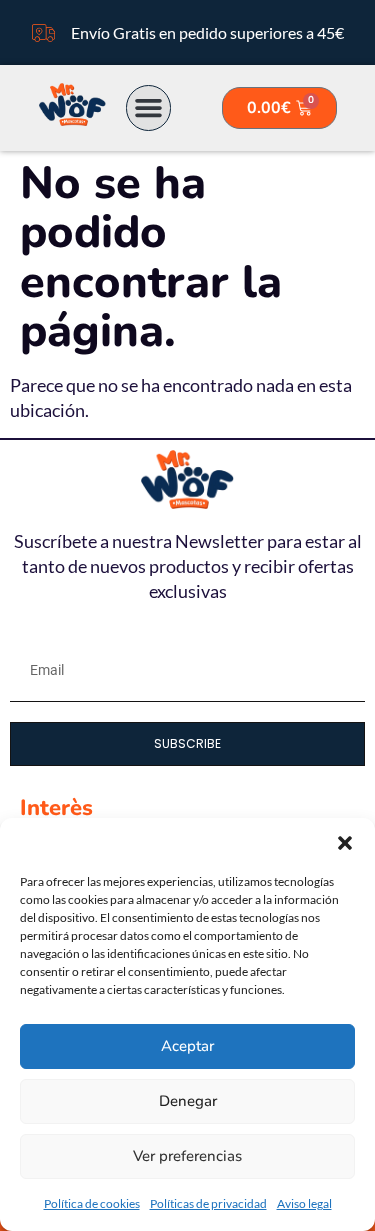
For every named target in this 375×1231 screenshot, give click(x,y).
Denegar (188, 1101)
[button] (345, 843)
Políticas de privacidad (208, 1203)
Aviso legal (304, 1203)
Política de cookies (92, 1203)
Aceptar (187, 1046)
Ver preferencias (187, 1156)
